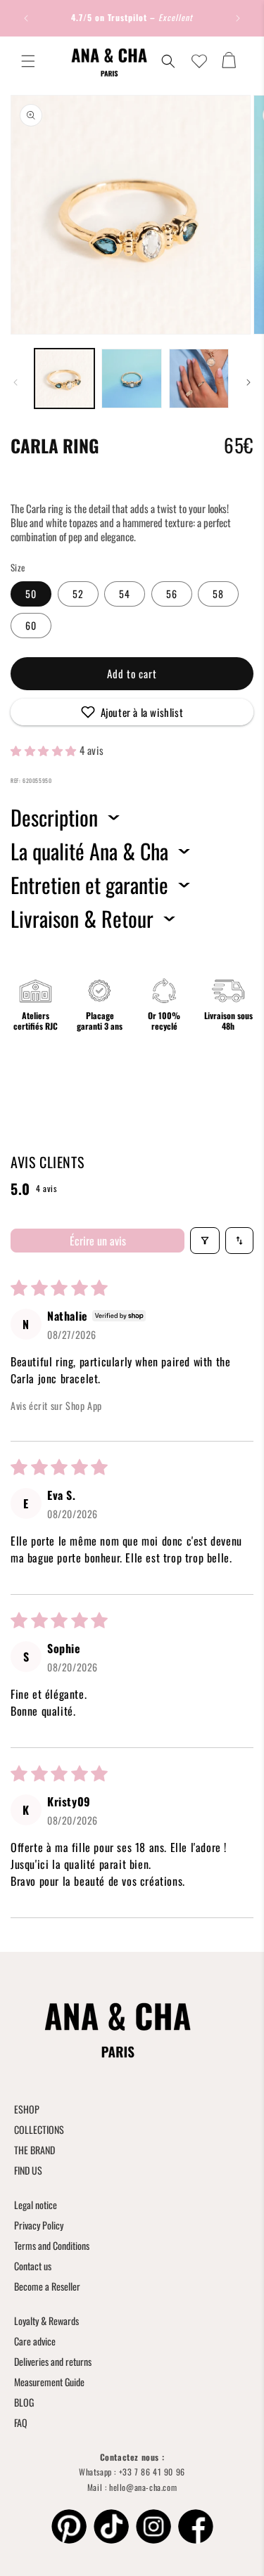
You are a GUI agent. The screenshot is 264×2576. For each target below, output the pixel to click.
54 (125, 594)
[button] (28, 61)
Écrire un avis (98, 1241)
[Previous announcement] (26, 18)
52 (78, 594)
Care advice (35, 2341)
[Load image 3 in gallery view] (199, 378)
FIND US (28, 2170)
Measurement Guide (49, 2382)
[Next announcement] (238, 18)
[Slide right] (249, 382)
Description (54, 817)
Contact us (33, 2266)
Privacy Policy (39, 2225)
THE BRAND (34, 2150)
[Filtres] (205, 1241)
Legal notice (36, 2205)
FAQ (21, 2422)
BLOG (24, 2402)
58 (218, 594)
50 (31, 594)
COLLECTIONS (39, 2129)
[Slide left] (15, 382)
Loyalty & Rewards (46, 2321)
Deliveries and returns (53, 2361)
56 (172, 594)
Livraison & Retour (82, 919)
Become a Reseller (47, 2286)
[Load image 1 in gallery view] (64, 378)
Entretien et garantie (89, 885)
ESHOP (27, 2109)
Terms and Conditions (52, 2245)
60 (31, 625)
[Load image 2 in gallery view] (131, 378)
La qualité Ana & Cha (89, 851)
